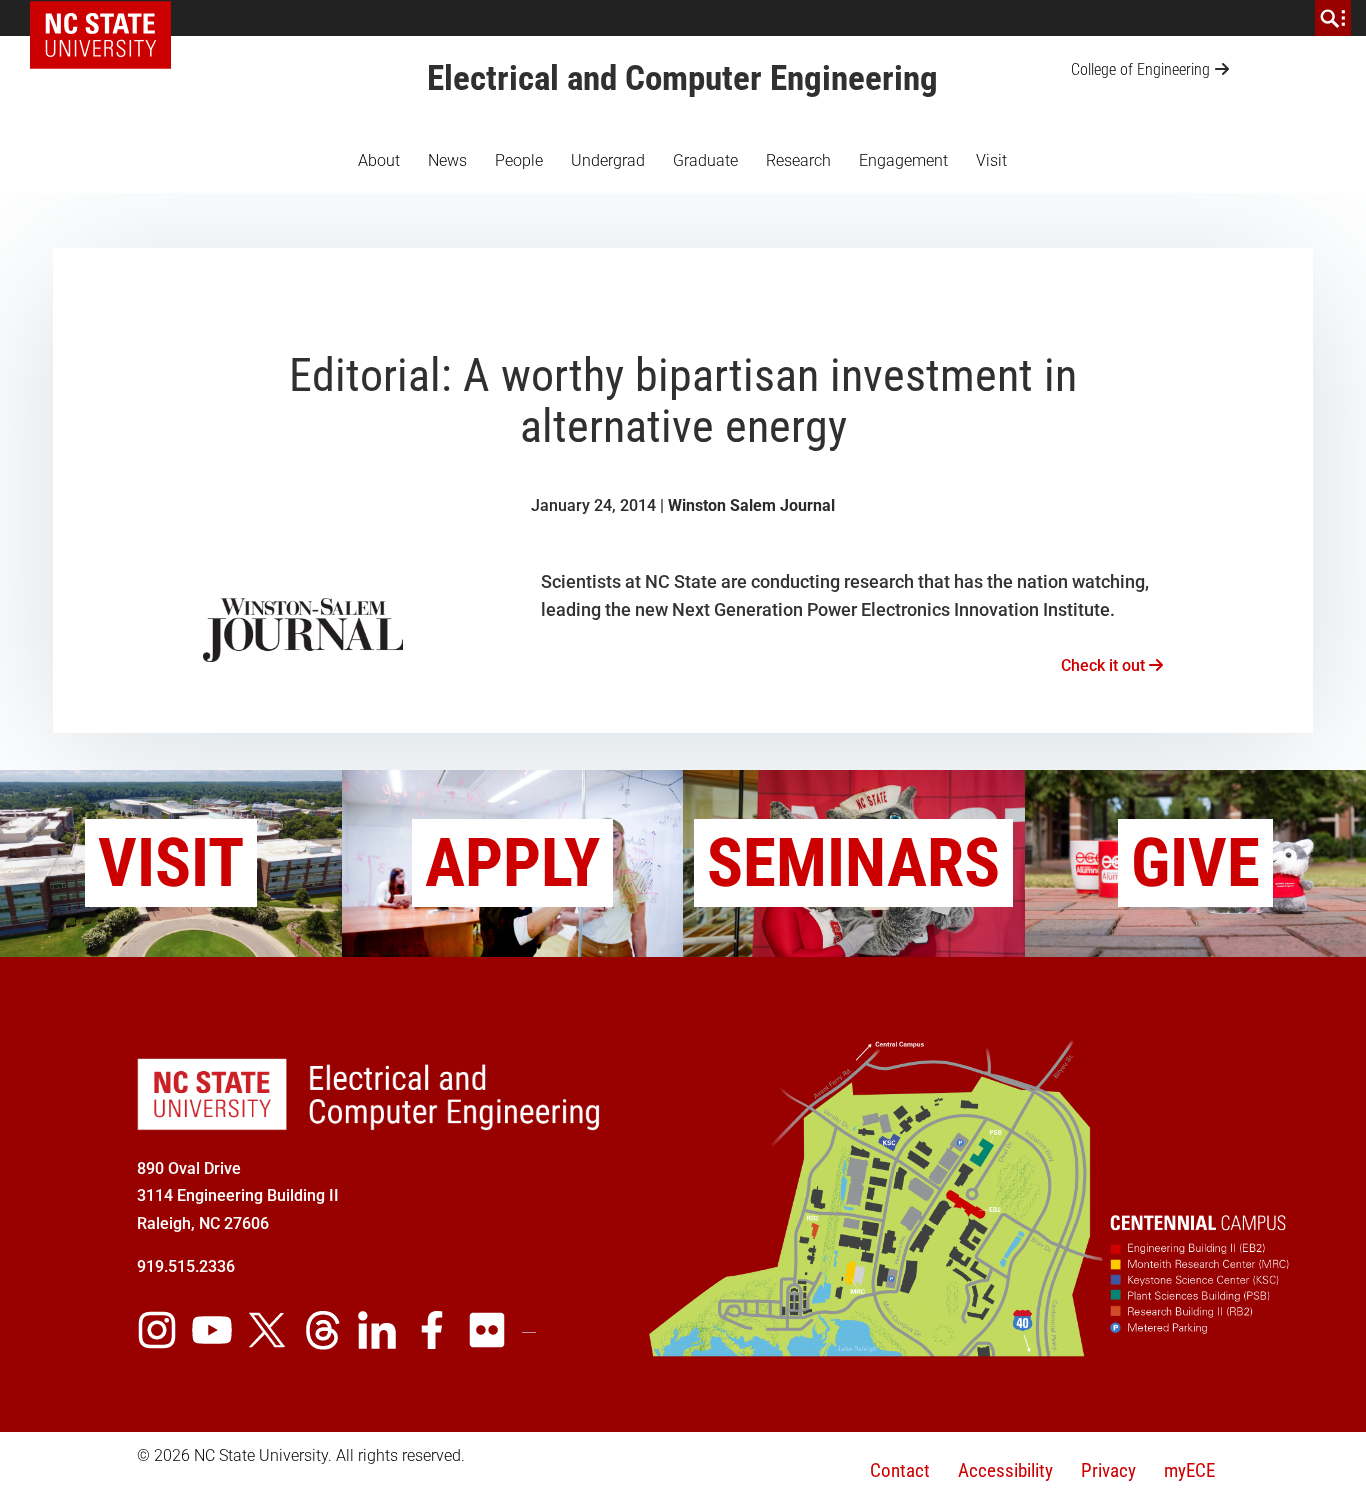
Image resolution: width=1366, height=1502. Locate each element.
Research (798, 160)
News (447, 160)
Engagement (903, 160)
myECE (1189, 1470)
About (379, 160)
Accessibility (1005, 1470)
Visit (991, 160)
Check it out (1105, 665)
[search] (1333, 18)
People (519, 160)
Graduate (705, 160)
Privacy (1108, 1470)
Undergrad (608, 160)
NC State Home (107, 18)
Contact (900, 1470)
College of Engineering (1140, 69)
